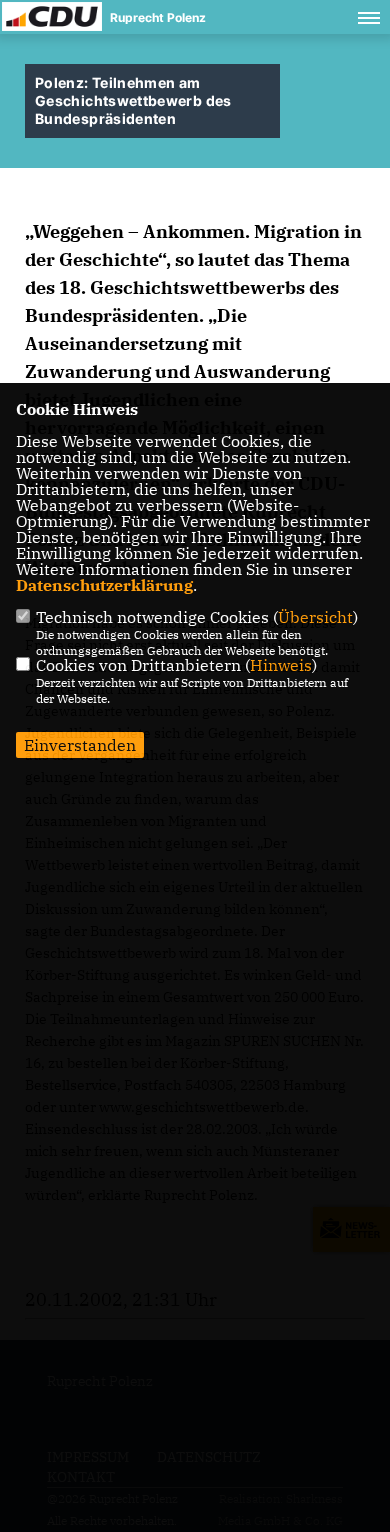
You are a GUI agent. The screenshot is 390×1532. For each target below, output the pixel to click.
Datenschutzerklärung (104, 585)
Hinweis (281, 665)
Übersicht (315, 617)
